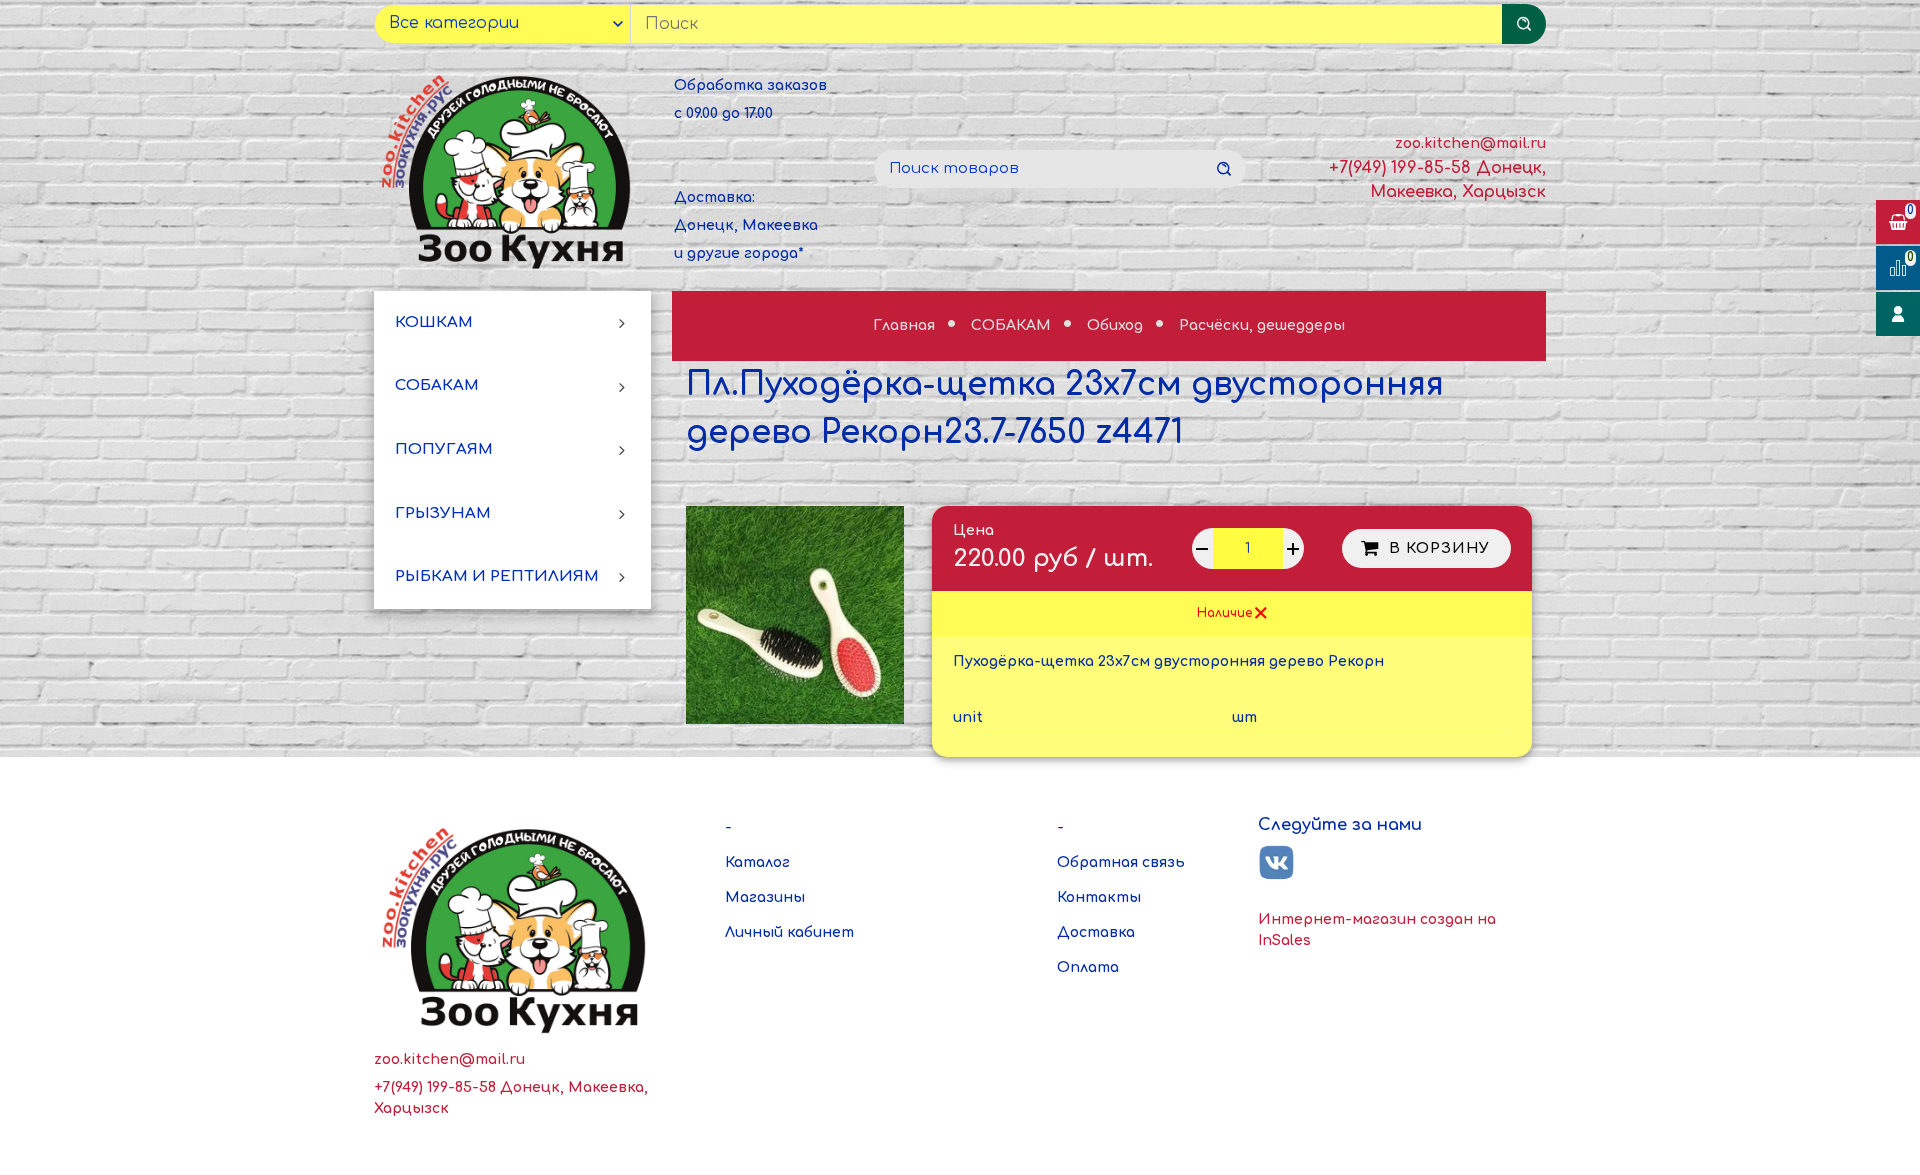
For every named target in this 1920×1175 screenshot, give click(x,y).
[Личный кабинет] (1898, 314)
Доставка (1096, 932)
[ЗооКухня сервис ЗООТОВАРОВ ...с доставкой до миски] (510, 169)
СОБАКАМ (437, 385)
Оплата (1088, 967)
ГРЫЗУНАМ (443, 513)
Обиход (1117, 325)
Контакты (1099, 897)
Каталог (757, 862)
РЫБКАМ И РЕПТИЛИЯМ (497, 576)
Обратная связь (1121, 862)
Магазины (765, 897)
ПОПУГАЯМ (444, 449)
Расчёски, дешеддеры (1262, 325)
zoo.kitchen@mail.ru (1470, 143)
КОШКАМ (434, 322)
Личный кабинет (789, 932)
